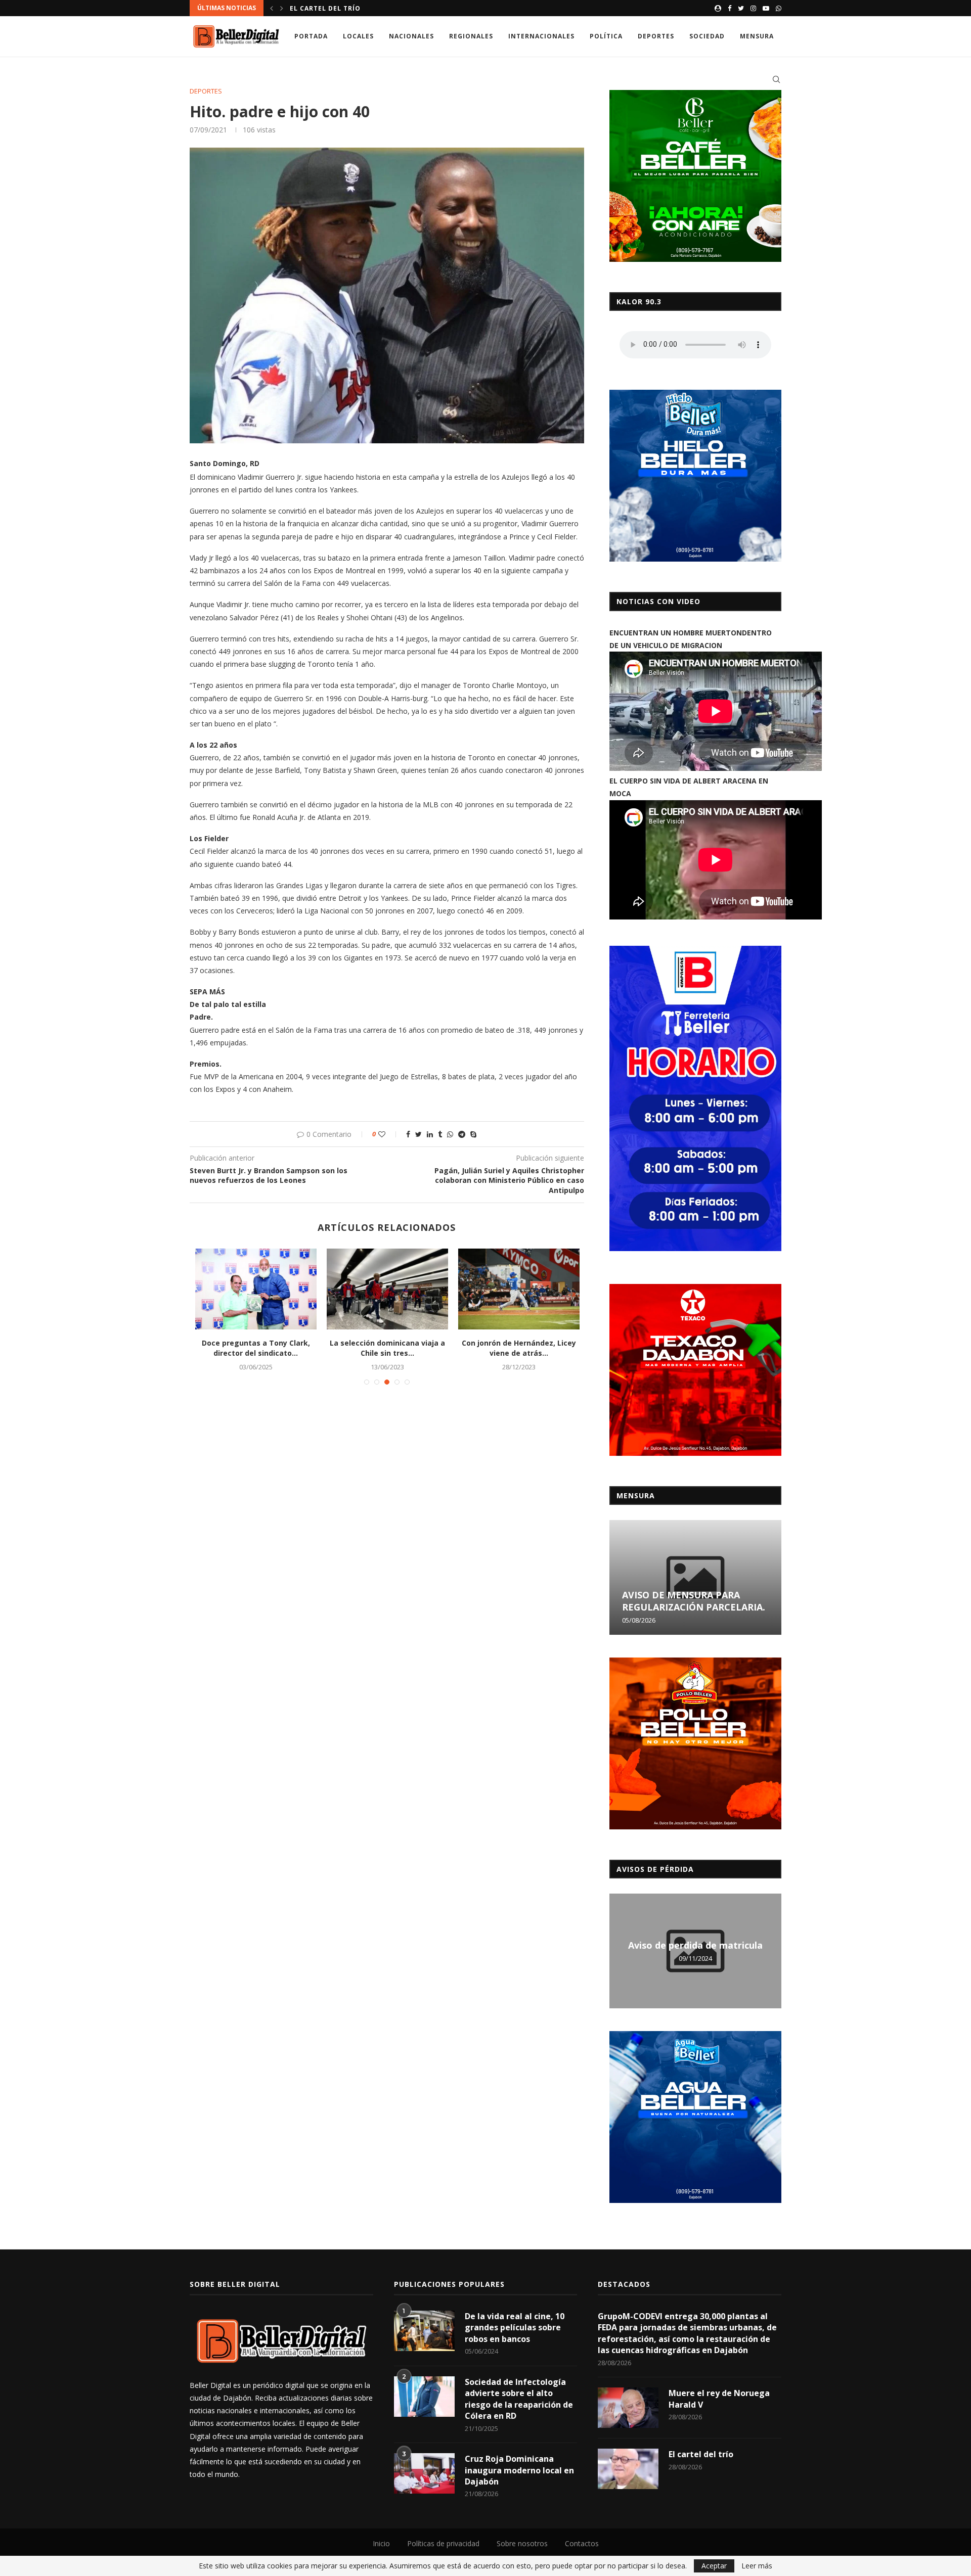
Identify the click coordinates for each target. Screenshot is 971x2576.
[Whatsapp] (779, 8)
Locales (358, 36)
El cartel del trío (325, 8)
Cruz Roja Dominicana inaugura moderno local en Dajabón (519, 2470)
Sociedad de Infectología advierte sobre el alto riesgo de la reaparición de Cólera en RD (519, 2399)
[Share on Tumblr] (440, 1134)
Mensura (757, 36)
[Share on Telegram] (462, 1134)
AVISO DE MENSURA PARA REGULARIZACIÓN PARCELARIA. (694, 1601)
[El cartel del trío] (628, 2469)
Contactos (582, 2543)
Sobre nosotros (522, 2543)
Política (606, 36)
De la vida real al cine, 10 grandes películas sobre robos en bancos (515, 2328)
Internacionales (541, 36)
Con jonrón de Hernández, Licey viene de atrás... (519, 1348)
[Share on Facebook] (408, 1134)
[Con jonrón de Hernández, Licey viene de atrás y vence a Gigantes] (519, 1289)
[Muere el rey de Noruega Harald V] (628, 2408)
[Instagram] (753, 8)
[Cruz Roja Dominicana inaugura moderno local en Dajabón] (424, 2473)
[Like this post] (389, 1134)
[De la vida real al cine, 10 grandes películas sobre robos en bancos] (424, 2331)
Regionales (471, 36)
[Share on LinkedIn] (430, 1134)
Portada (311, 36)
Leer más (757, 2566)
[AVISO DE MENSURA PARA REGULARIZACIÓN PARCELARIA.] (695, 1577)
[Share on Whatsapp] (450, 1134)
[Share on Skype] (473, 1134)
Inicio (381, 2543)
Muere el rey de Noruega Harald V (719, 2399)
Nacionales (411, 36)
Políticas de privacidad (443, 2543)
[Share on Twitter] (418, 1134)
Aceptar (714, 2566)
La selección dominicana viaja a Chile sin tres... (387, 1348)
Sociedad (707, 36)
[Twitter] (741, 8)
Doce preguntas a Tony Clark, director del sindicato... (256, 1348)
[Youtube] (766, 8)
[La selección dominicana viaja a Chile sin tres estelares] (387, 1289)
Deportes (656, 36)
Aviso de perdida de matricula (695, 1945)
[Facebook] (730, 8)
